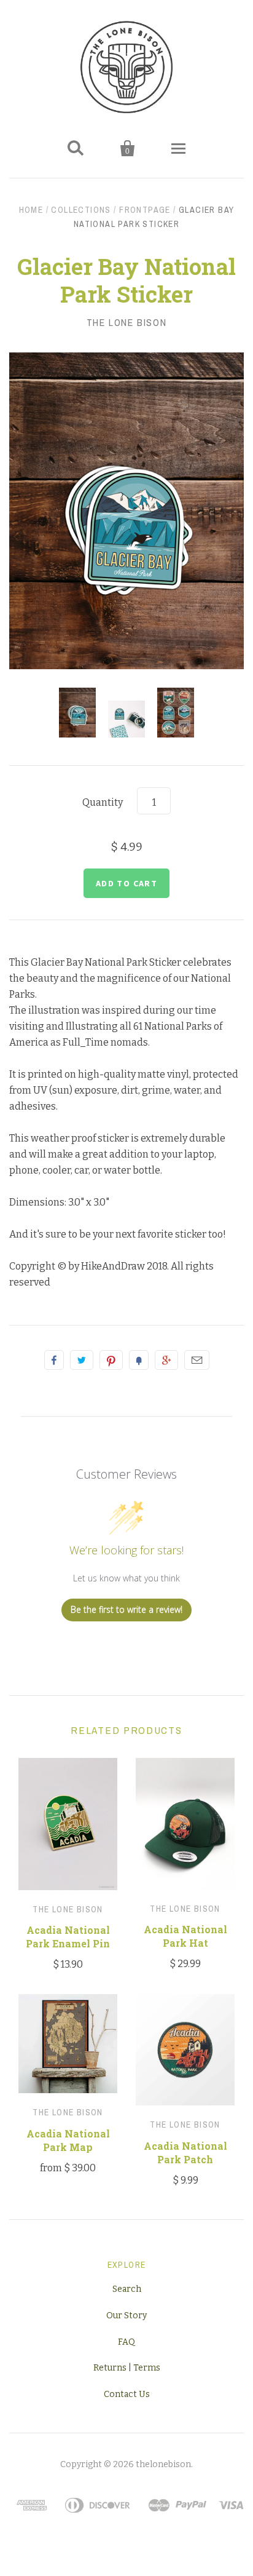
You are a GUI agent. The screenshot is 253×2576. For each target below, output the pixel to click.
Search (127, 2289)
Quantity (103, 802)
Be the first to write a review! (126, 1609)
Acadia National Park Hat (185, 1936)
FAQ (126, 2342)
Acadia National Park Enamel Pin (68, 1937)
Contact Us (127, 2394)
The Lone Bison (126, 322)
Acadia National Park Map (68, 2140)
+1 (166, 1360)
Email (197, 1360)
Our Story (126, 2316)
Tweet (82, 1360)
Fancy (139, 1360)
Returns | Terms (127, 2368)
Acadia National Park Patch (185, 2153)
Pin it (111, 1360)
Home (31, 210)
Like (54, 1360)
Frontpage (145, 210)
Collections (81, 210)
